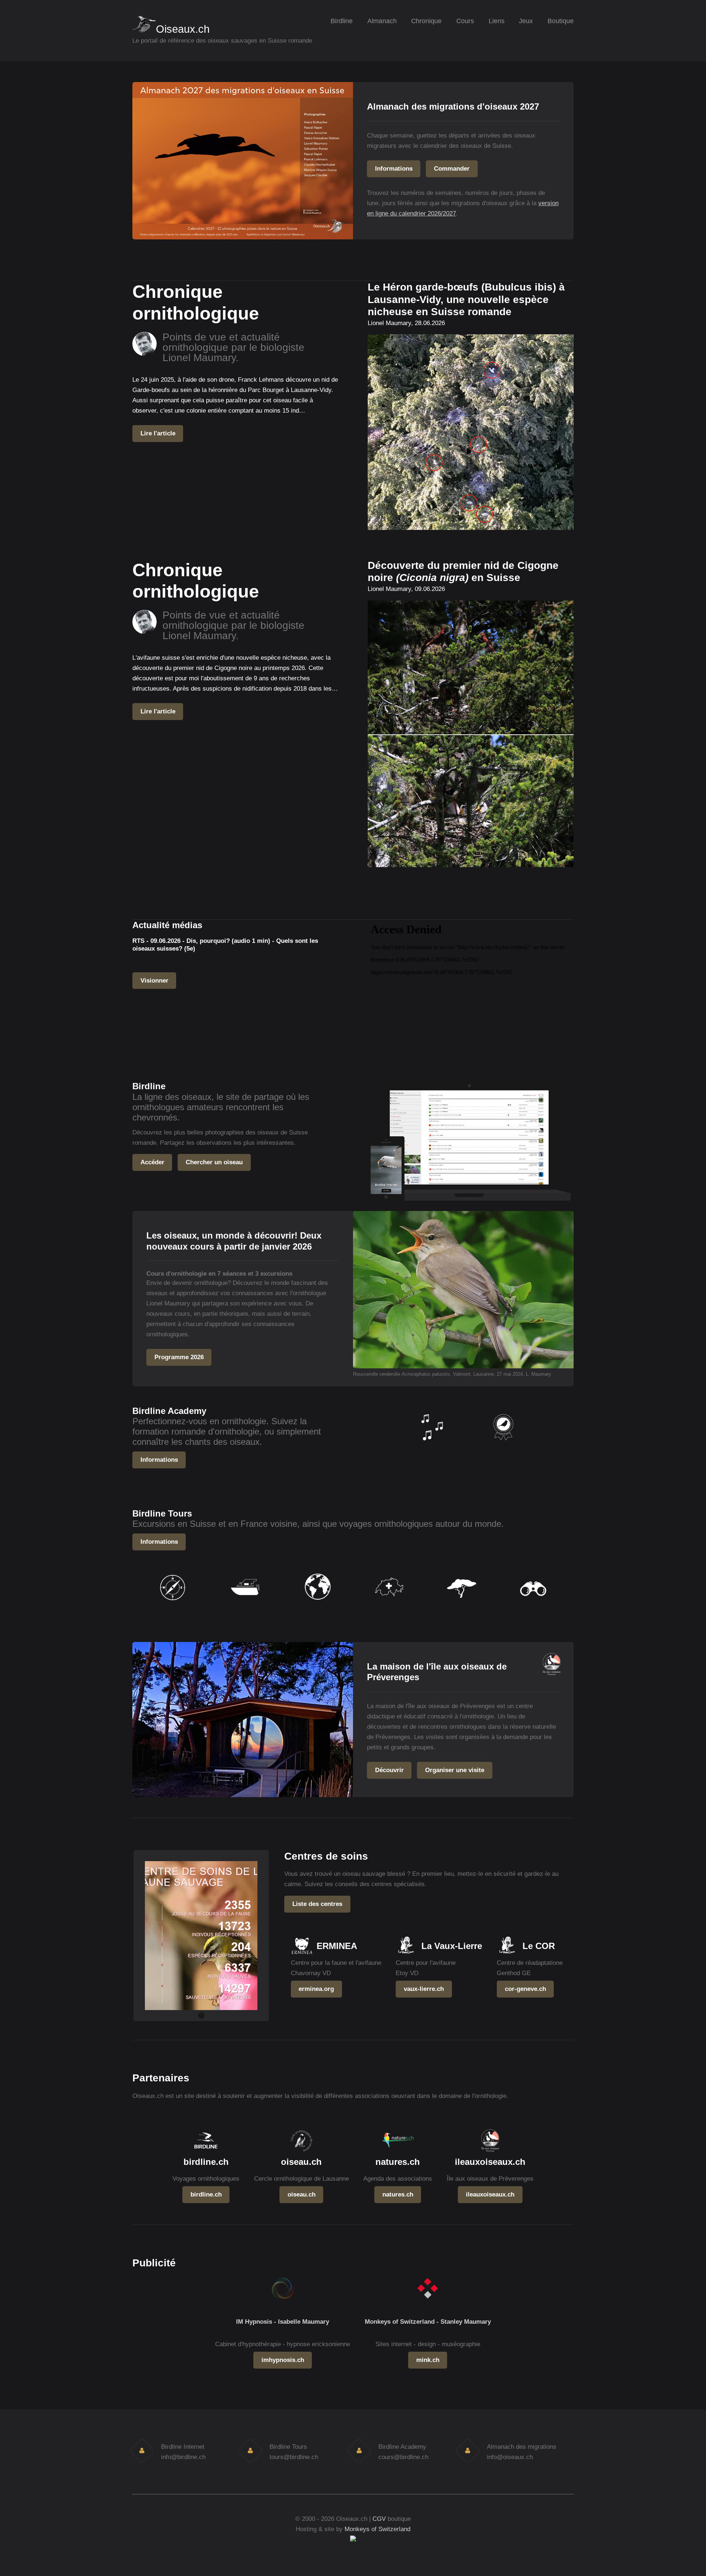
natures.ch (398, 2194)
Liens (497, 21)
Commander (452, 168)
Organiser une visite (455, 1770)
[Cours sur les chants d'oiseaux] (431, 1445)
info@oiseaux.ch (510, 2457)
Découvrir (389, 1770)
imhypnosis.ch (283, 2360)
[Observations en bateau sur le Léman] (245, 1605)
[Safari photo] (461, 1605)
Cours (465, 21)
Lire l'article (158, 433)
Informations (394, 168)
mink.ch (428, 2360)
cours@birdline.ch (403, 2457)
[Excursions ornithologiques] (173, 1605)
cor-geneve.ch (525, 1989)
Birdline (342, 21)
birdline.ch (206, 2194)
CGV (379, 2519)
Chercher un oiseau (214, 1162)
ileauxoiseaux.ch (490, 2194)
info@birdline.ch (183, 2457)
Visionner (154, 980)
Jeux (526, 21)
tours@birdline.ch (294, 2457)
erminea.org (316, 1989)
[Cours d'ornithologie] (503, 1445)
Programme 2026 (179, 1357)
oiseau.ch (302, 2194)
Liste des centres (317, 1904)
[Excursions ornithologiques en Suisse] (389, 1605)
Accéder (152, 1162)
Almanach (382, 21)
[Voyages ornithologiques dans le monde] (317, 1605)
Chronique (426, 21)
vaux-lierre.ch (424, 1989)
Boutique (561, 21)
